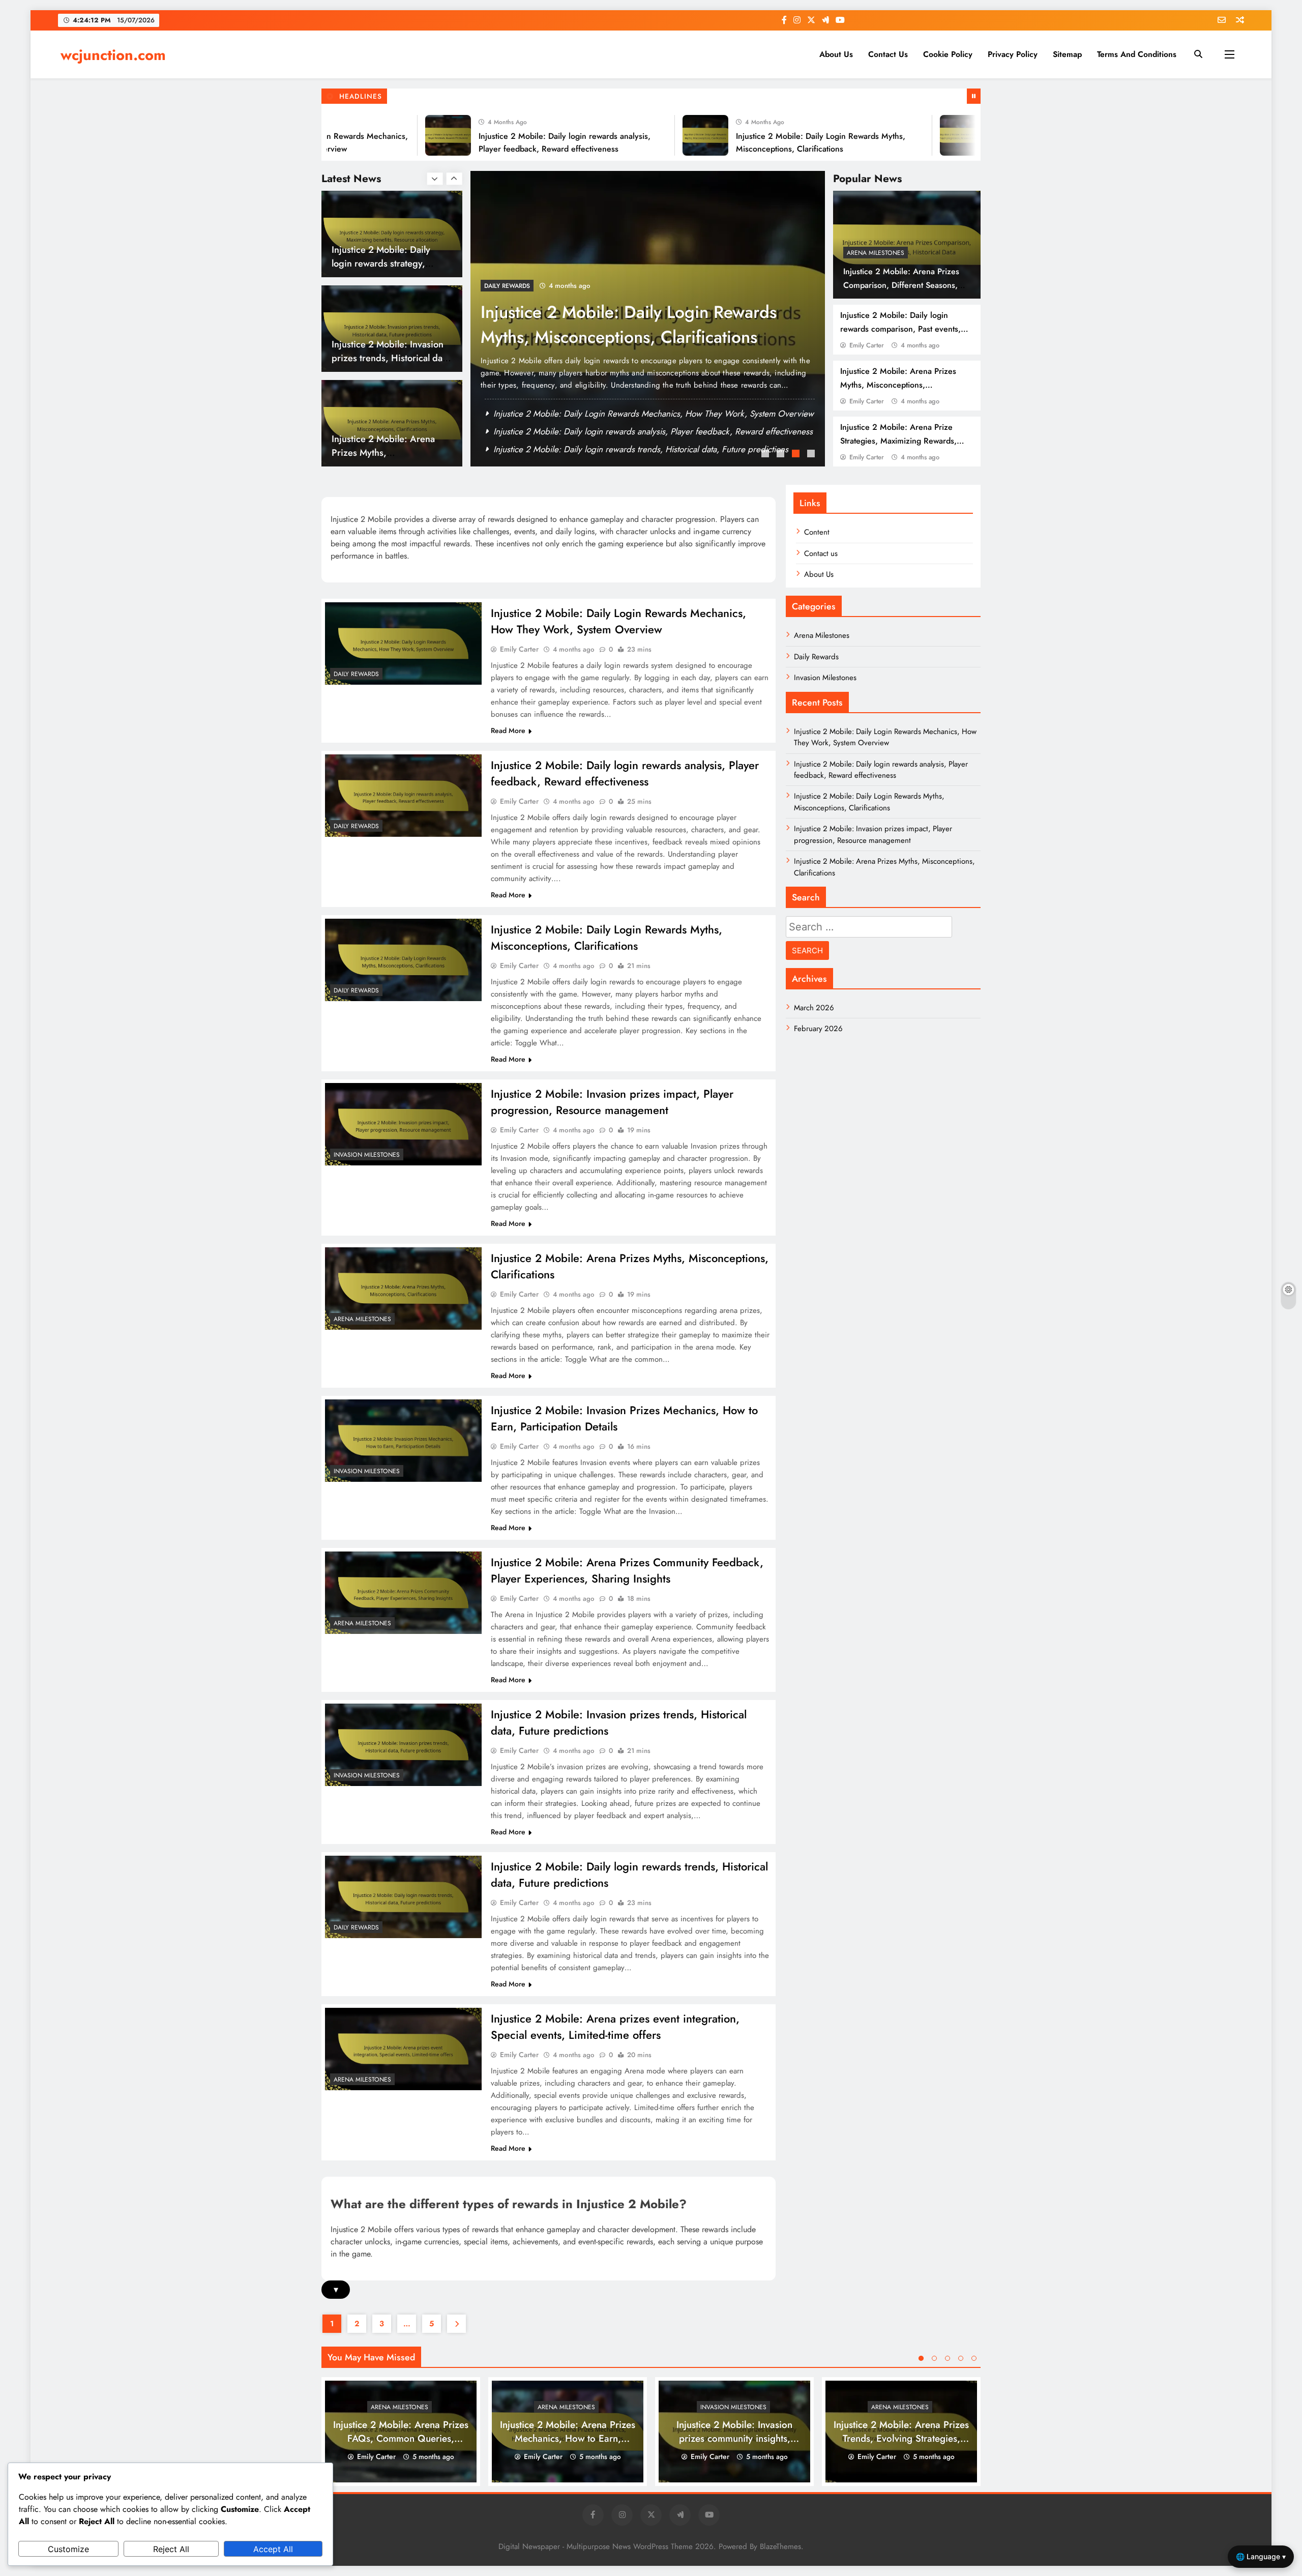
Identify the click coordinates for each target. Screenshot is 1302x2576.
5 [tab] (974, 2358)
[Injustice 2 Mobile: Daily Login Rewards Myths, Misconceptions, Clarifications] (627, 135)
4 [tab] (812, 455)
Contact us (821, 553)
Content (817, 532)
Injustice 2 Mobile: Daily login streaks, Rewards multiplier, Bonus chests (381, 452)
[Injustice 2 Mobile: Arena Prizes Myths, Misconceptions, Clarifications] (403, 1289)
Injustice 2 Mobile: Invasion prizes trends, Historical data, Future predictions (632, 431)
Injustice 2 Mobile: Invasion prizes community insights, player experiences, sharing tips (735, 2438)
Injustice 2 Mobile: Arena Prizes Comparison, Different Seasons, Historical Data (901, 285)
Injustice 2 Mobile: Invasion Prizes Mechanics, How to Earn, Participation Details (639, 414)
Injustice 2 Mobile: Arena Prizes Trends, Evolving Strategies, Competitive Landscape (901, 2438)
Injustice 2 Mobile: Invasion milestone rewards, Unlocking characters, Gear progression (653, 449)
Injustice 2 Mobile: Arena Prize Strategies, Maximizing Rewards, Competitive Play (898, 441)
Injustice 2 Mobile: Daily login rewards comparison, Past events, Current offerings (900, 329)
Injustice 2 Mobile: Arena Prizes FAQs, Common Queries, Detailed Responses (401, 2438)
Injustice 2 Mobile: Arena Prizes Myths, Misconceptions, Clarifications (898, 385)
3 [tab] (797, 455)
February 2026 (818, 1029)
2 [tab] (782, 455)
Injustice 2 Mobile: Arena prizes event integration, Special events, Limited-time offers (615, 2027)
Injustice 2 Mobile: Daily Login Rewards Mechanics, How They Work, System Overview (618, 621)
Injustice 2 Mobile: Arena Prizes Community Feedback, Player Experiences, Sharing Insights (627, 1570)
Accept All (273, 2549)
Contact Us (888, 54)
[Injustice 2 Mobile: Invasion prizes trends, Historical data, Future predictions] (403, 1745)
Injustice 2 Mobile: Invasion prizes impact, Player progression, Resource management (619, 337)
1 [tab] (766, 455)
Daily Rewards (356, 674)
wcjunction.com (113, 55)
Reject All (171, 2549)
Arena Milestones (876, 253)
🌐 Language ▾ (1261, 2556)
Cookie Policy (948, 54)
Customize (68, 2549)
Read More (508, 730)
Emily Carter (867, 345)
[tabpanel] (648, 319)
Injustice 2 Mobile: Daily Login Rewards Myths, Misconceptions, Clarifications (606, 938)
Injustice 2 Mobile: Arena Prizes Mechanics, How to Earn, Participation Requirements (568, 2438)
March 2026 (814, 1008)
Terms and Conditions (1137, 54)
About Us (836, 54)
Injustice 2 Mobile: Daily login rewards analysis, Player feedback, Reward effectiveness (625, 773)
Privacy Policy (1013, 54)
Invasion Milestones (517, 286)
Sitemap (1067, 54)
